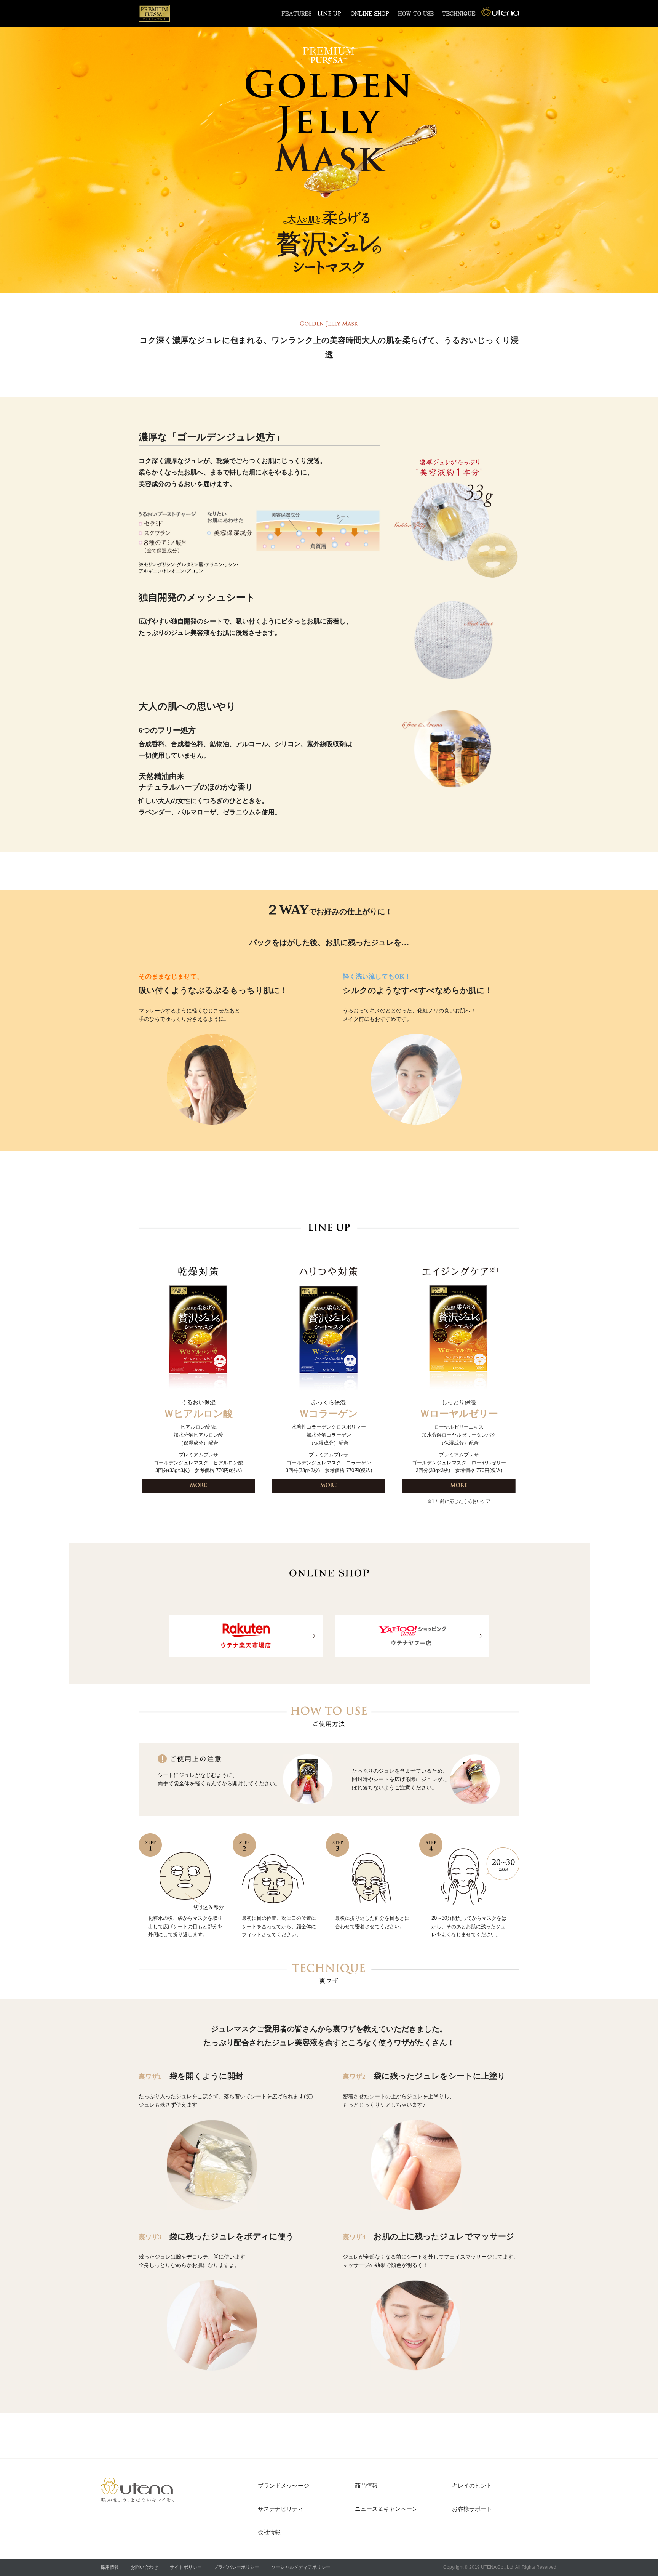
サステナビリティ (281, 2509)
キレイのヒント (472, 2485)
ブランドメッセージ (283, 2485)
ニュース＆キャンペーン (386, 2509)
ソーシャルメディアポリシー (301, 2567)
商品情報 (366, 2485)
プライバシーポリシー (236, 2567)
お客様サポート (472, 2509)
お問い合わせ (144, 2567)
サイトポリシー (186, 2567)
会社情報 (269, 2532)
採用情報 (110, 2567)
